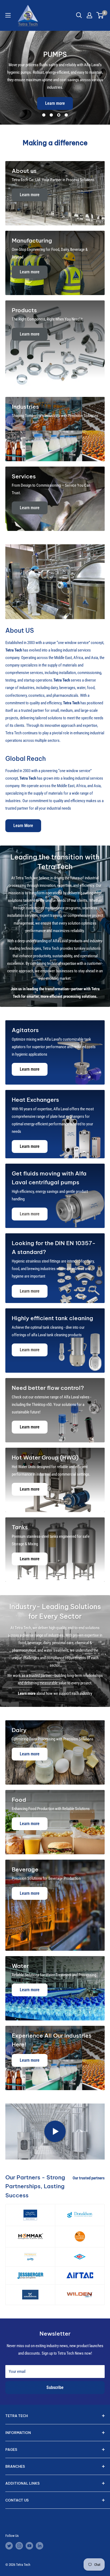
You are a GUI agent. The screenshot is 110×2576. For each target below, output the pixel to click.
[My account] (89, 15)
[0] (100, 15)
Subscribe (55, 2387)
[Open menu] (8, 15)
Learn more (55, 103)
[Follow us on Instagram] (19, 2546)
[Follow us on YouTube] (29, 2546)
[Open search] (79, 15)
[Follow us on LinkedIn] (40, 2546)
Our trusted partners (89, 2178)
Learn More (23, 826)
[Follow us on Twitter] (9, 2546)
